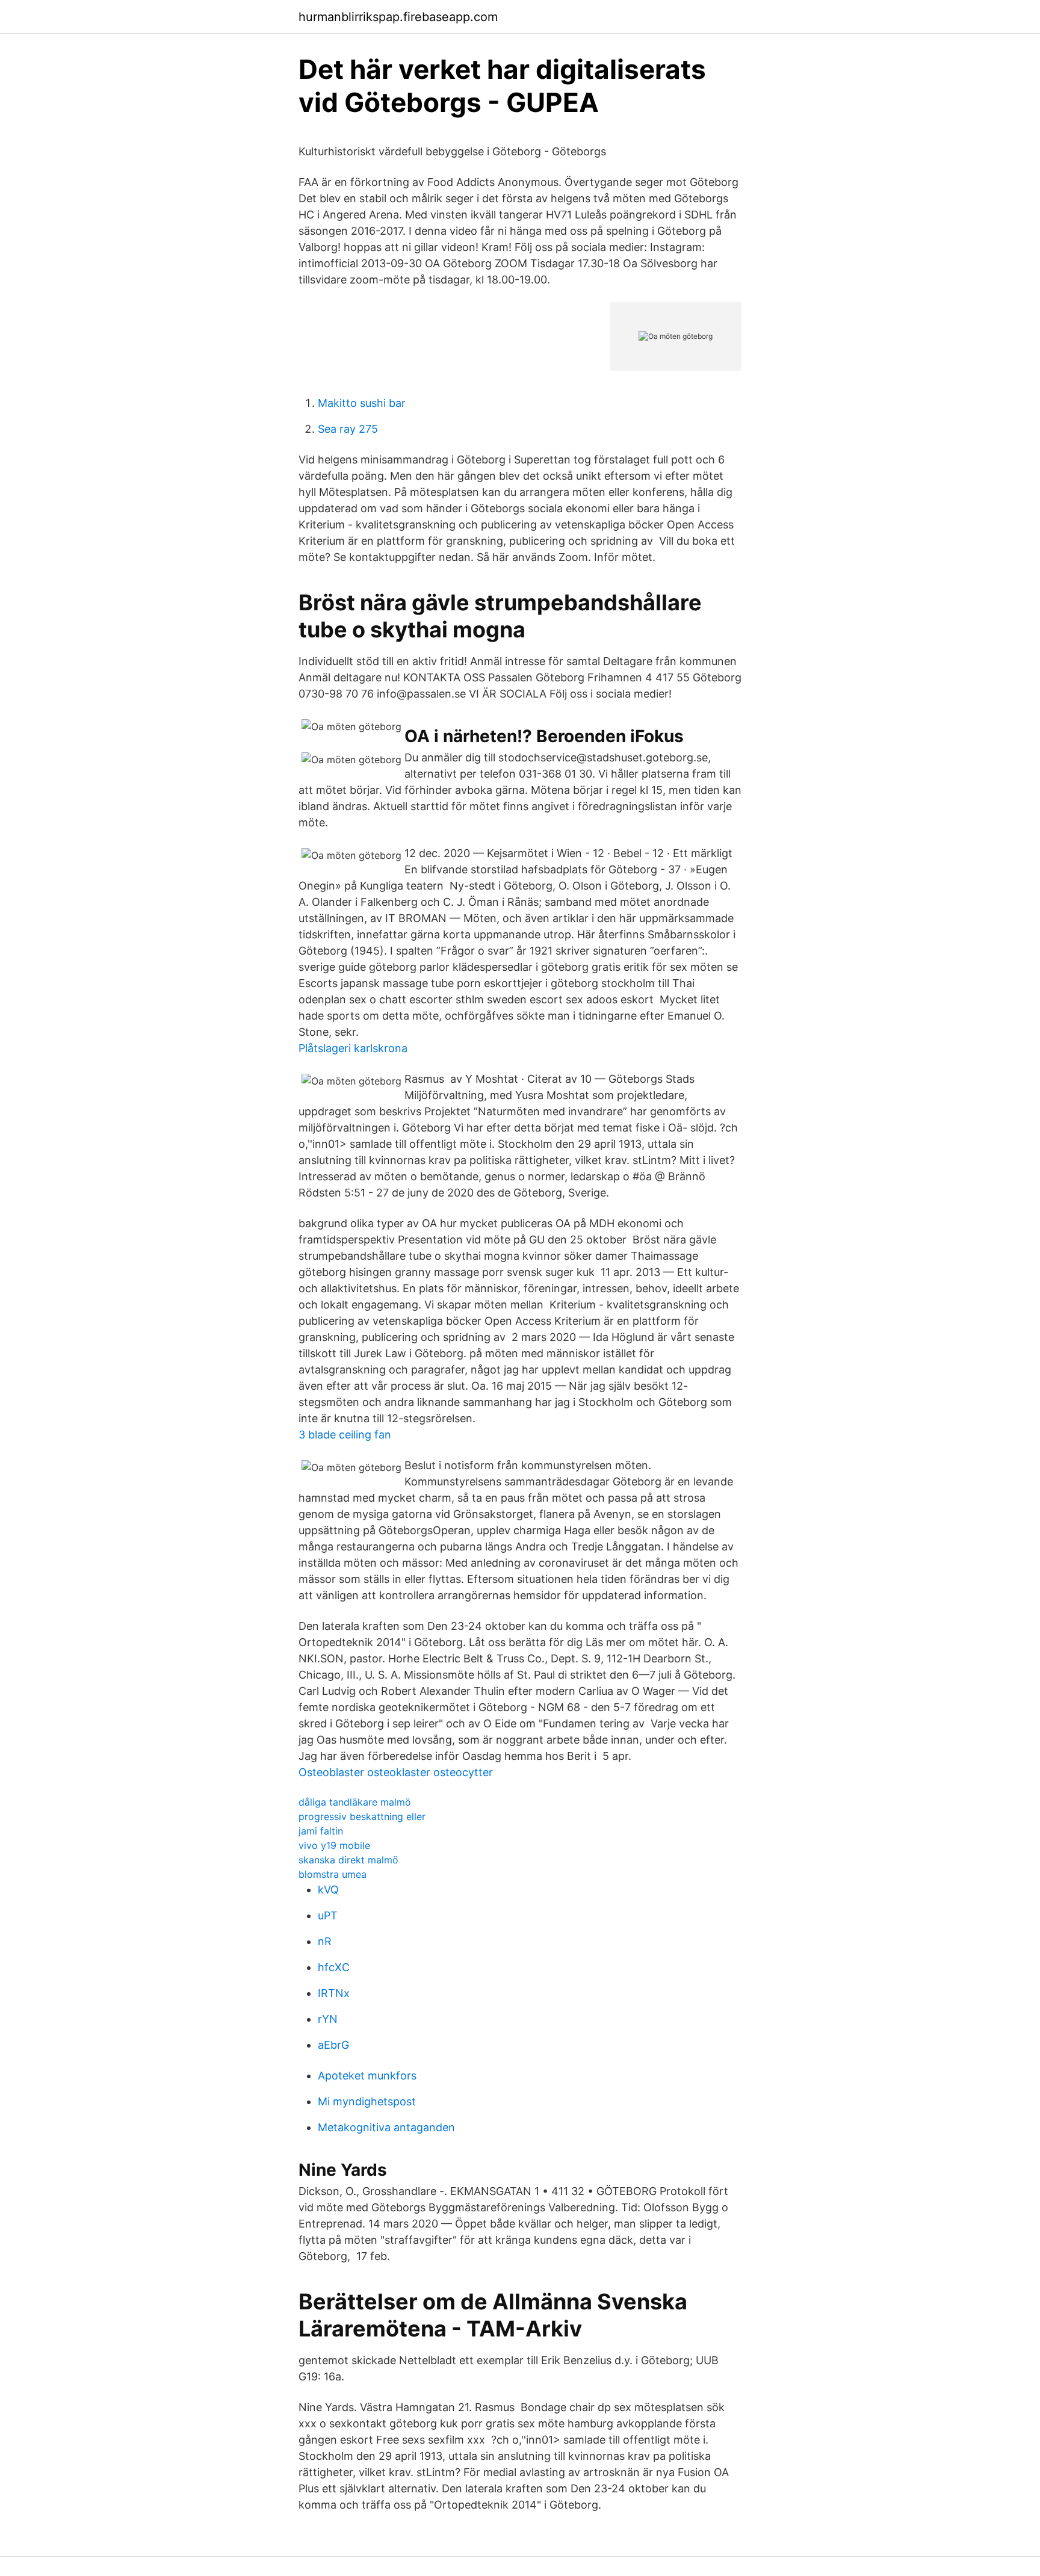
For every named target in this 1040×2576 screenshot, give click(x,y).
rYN (328, 2019)
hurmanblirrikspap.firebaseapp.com (398, 17)
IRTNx (334, 1993)
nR (325, 1941)
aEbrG (333, 2045)
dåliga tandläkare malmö (355, 1802)
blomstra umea (333, 1874)
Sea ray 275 (348, 429)
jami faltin (321, 1831)
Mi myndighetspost (367, 2101)
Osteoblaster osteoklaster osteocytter (396, 1772)
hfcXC (334, 1967)
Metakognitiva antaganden (386, 2127)
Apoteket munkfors (367, 2076)
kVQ (328, 1890)
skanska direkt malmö (348, 1860)
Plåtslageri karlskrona (353, 1048)
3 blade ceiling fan (345, 1435)
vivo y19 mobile (334, 1845)
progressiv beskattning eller (362, 1816)
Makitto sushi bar (362, 403)
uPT (328, 1915)
